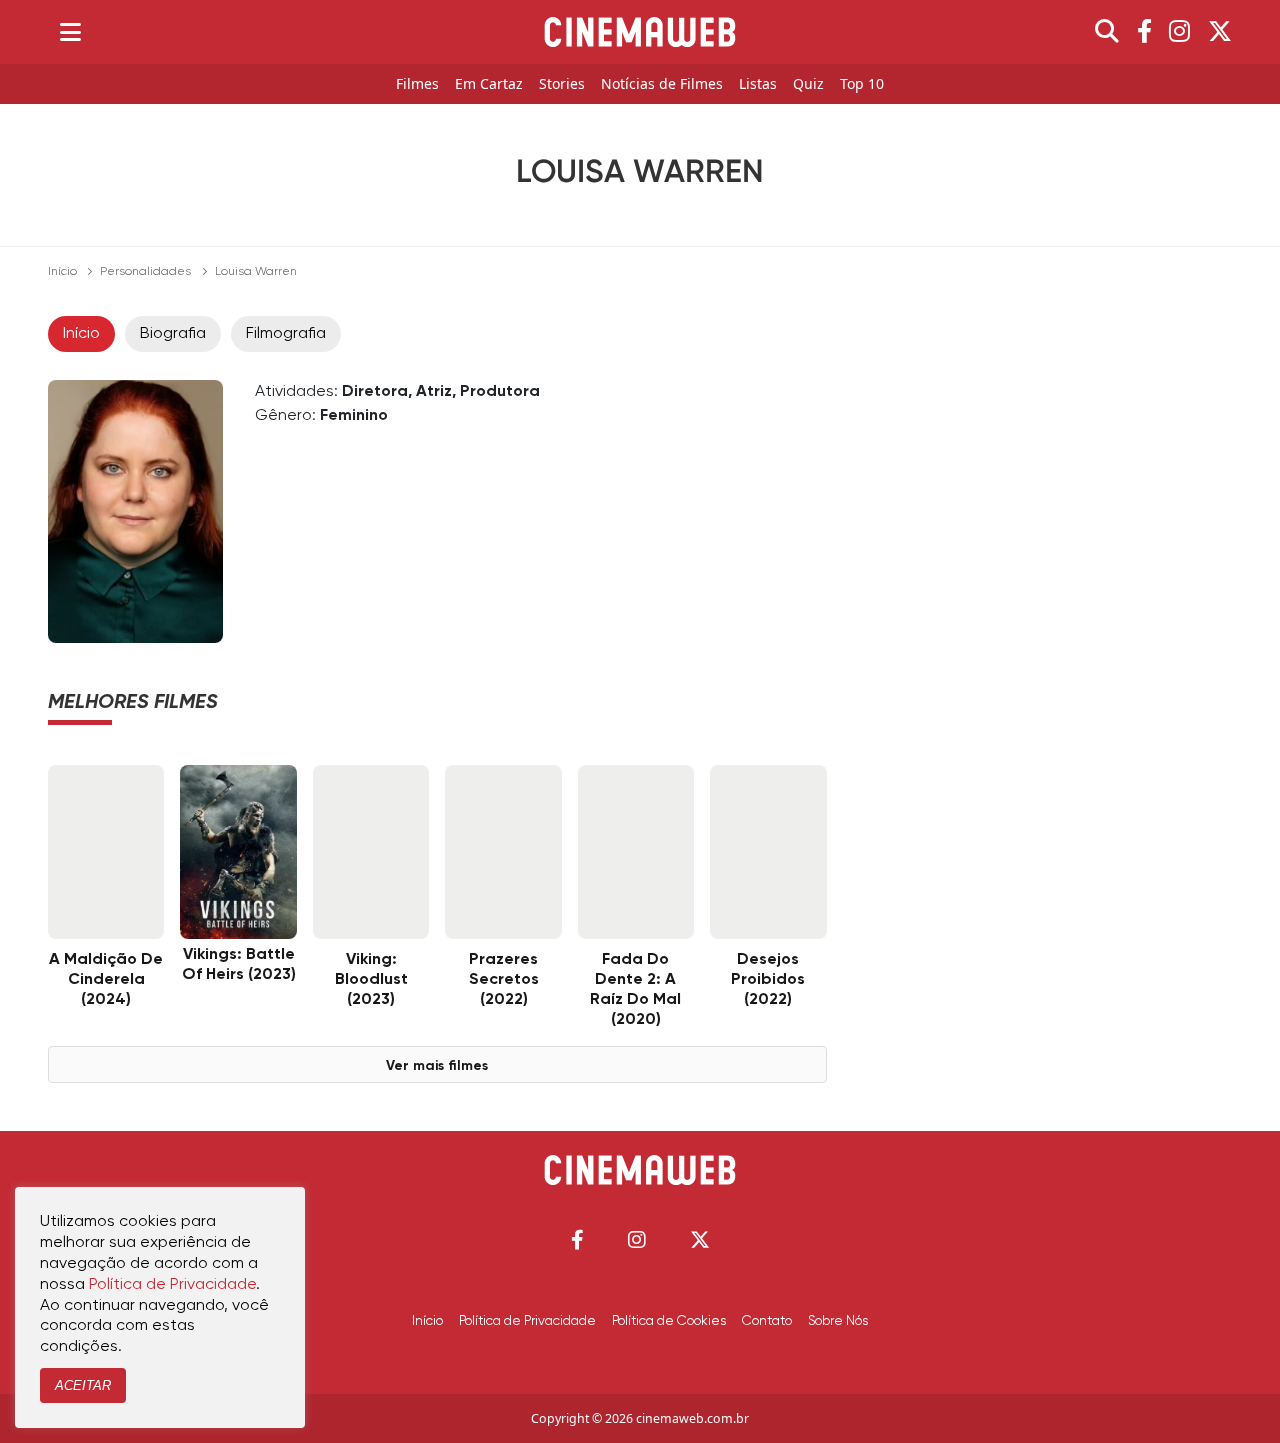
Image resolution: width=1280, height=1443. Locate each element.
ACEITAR (83, 1385)
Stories (562, 84)
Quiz (808, 84)
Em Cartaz (489, 84)
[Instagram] (1179, 32)
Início (62, 272)
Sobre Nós (838, 1321)
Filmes (417, 84)
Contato (767, 1321)
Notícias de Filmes (662, 84)
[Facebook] (1144, 32)
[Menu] (70, 32)
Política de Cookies (669, 1321)
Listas (758, 84)
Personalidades (145, 272)
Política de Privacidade (527, 1321)
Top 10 (862, 84)
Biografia (173, 334)
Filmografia (286, 334)
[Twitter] (1220, 32)
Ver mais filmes (437, 1066)
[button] (577, 1239)
